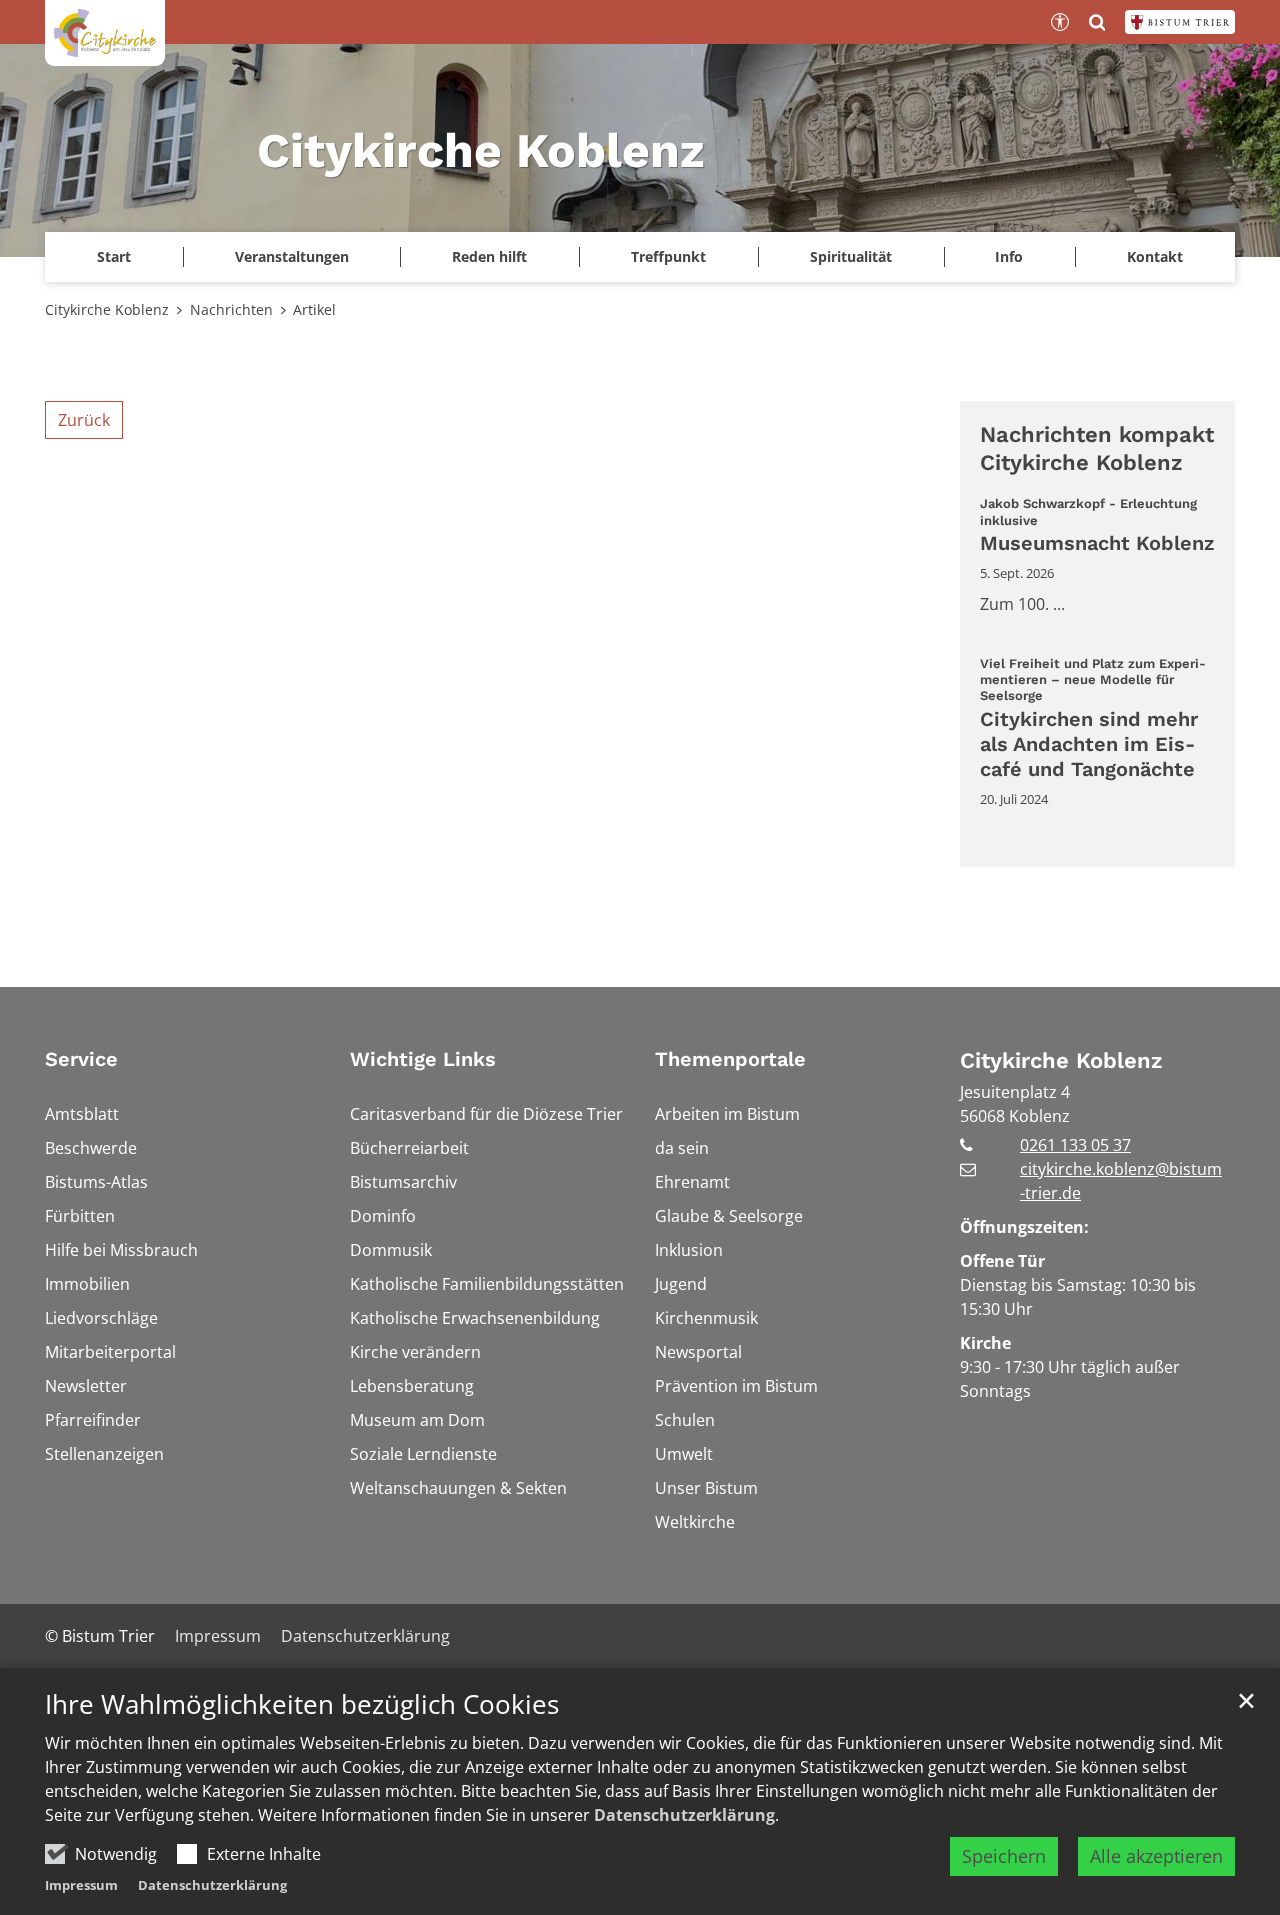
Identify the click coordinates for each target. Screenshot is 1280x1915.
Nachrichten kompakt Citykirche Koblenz (1097, 448)
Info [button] (1009, 256)
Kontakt (1155, 256)
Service (81, 1059)
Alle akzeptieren (1156, 1856)
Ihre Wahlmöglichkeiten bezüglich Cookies (302, 1704)
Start (114, 256)
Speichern (1004, 1856)
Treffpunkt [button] (668, 256)
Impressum (81, 1885)
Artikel (314, 309)
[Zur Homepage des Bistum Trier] (1180, 22)
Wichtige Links (423, 1059)
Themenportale (730, 1059)
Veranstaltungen (292, 256)
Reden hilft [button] (489, 256)
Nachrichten (231, 309)
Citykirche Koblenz (107, 309)
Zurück (84, 420)
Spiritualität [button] (851, 256)
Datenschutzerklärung (684, 1815)
